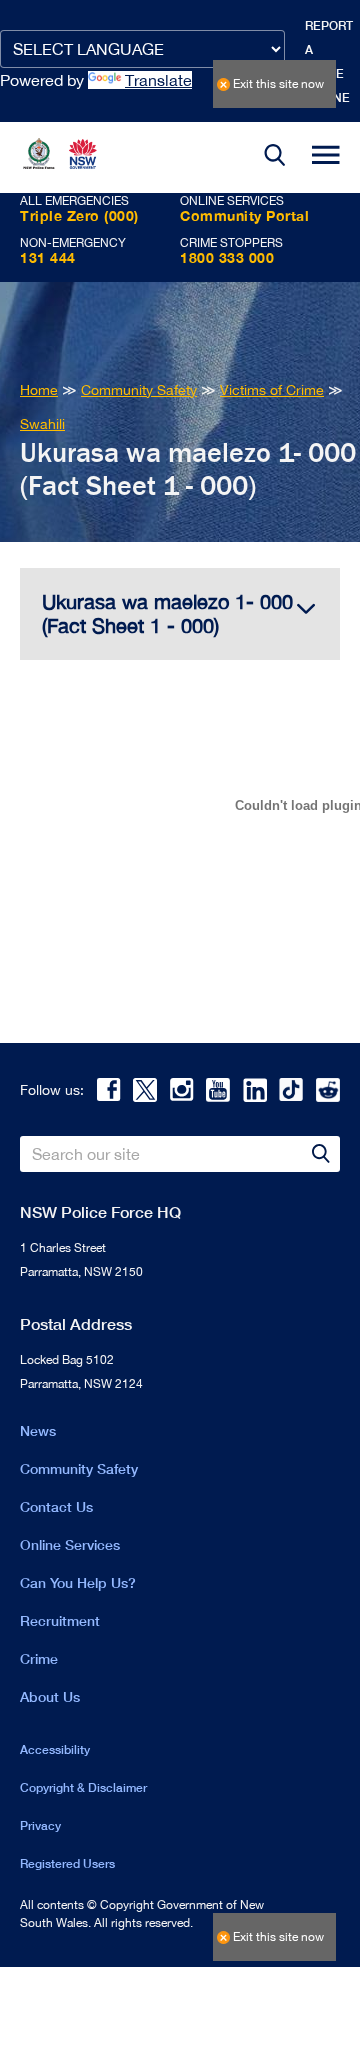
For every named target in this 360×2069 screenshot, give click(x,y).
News (38, 1430)
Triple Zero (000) (79, 215)
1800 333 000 (227, 257)
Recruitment (60, 1620)
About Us (50, 1696)
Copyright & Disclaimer (83, 1787)
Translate (158, 80)
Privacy (40, 1825)
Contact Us (56, 1506)
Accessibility (55, 1749)
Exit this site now (278, 84)
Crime (39, 1658)
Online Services (70, 1544)
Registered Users (67, 1863)
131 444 (48, 257)
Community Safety (79, 1468)
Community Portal (244, 215)
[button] (275, 157)
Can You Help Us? (78, 1582)
